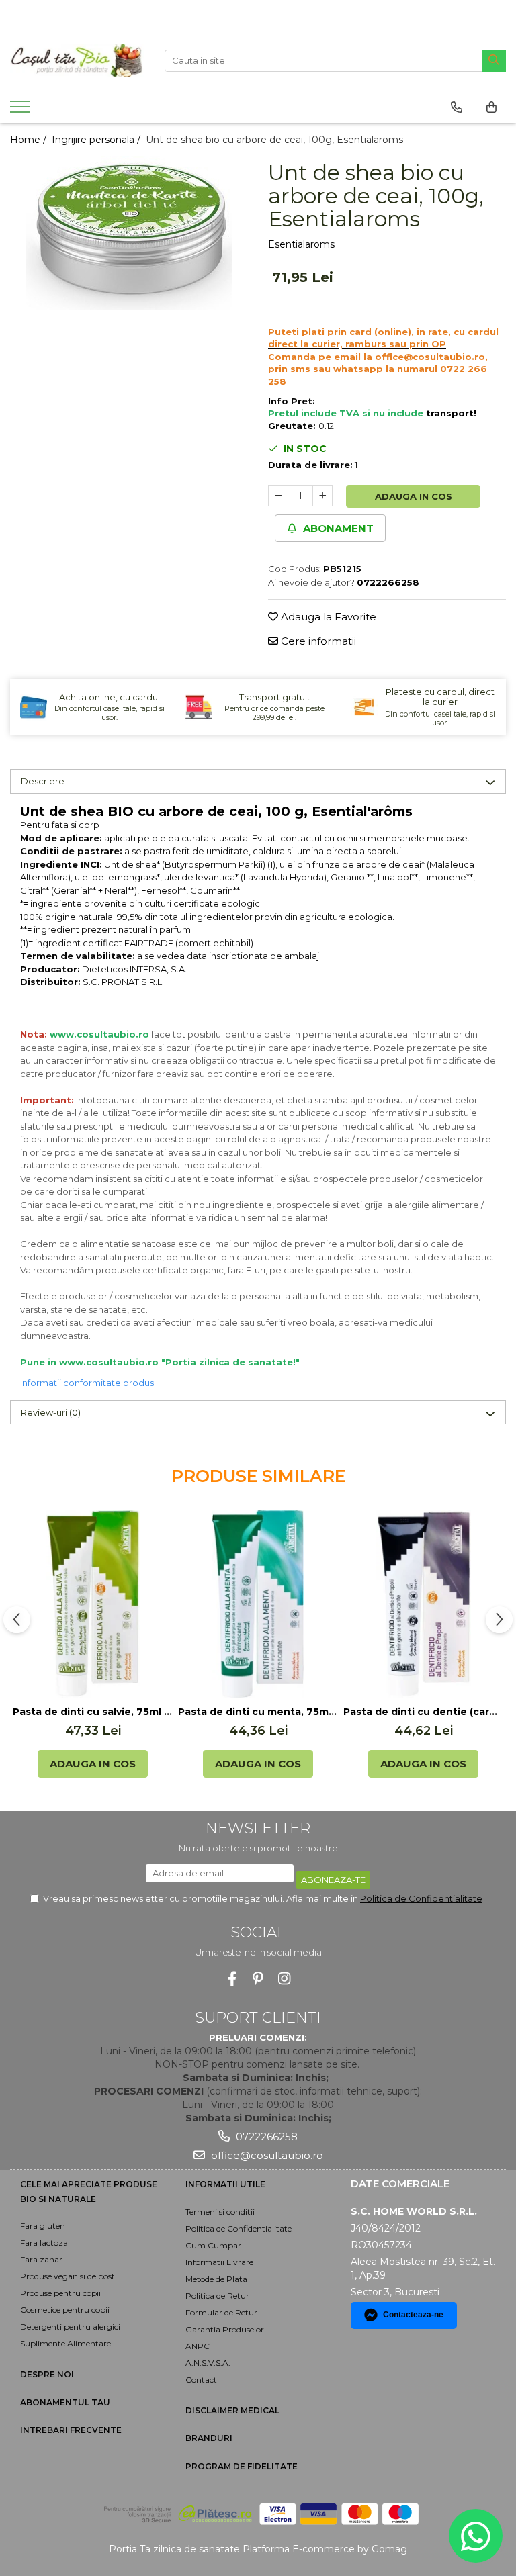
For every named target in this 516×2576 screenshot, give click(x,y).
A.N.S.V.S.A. (208, 2363)
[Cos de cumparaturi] (491, 107)
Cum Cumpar (213, 2245)
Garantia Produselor (225, 2329)
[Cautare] (494, 61)
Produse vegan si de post (68, 2276)
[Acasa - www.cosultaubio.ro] (77, 60)
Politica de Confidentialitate (421, 1898)
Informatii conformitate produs (87, 1383)
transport (450, 413)
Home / (30, 140)
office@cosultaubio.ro (266, 2155)
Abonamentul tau (65, 2402)
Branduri (209, 2438)
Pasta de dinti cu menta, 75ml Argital (258, 1712)
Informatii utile (225, 2184)
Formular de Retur (221, 2312)
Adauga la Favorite (327, 617)
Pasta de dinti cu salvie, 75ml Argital (93, 1712)
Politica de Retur (217, 2296)
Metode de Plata (216, 2279)
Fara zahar (41, 2259)
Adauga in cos (414, 496)
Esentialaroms (301, 244)
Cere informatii (317, 641)
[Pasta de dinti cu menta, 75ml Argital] (258, 1604)
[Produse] (22, 111)
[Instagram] (285, 1979)
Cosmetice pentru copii (65, 2310)
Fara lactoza (44, 2243)
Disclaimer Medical (232, 2410)
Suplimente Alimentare (66, 2343)
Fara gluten (43, 2226)
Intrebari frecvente (71, 2430)
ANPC (198, 2346)
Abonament (337, 528)
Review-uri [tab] (51, 1412)
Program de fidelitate (242, 2466)
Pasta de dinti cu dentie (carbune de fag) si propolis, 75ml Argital (423, 1712)
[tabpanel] (129, 233)
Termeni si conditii (220, 2212)
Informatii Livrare (219, 2262)
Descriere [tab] (43, 781)
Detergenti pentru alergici (70, 2327)
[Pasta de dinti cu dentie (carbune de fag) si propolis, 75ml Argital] (423, 1604)
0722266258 (265, 2136)
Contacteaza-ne (413, 2315)
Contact (201, 2380)
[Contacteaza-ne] (457, 107)
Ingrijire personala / (97, 140)
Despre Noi (47, 2374)
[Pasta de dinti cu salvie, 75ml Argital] (93, 1604)
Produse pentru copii (60, 2293)
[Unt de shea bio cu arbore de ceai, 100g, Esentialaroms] (129, 233)
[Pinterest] (258, 1979)
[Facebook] (232, 1979)
